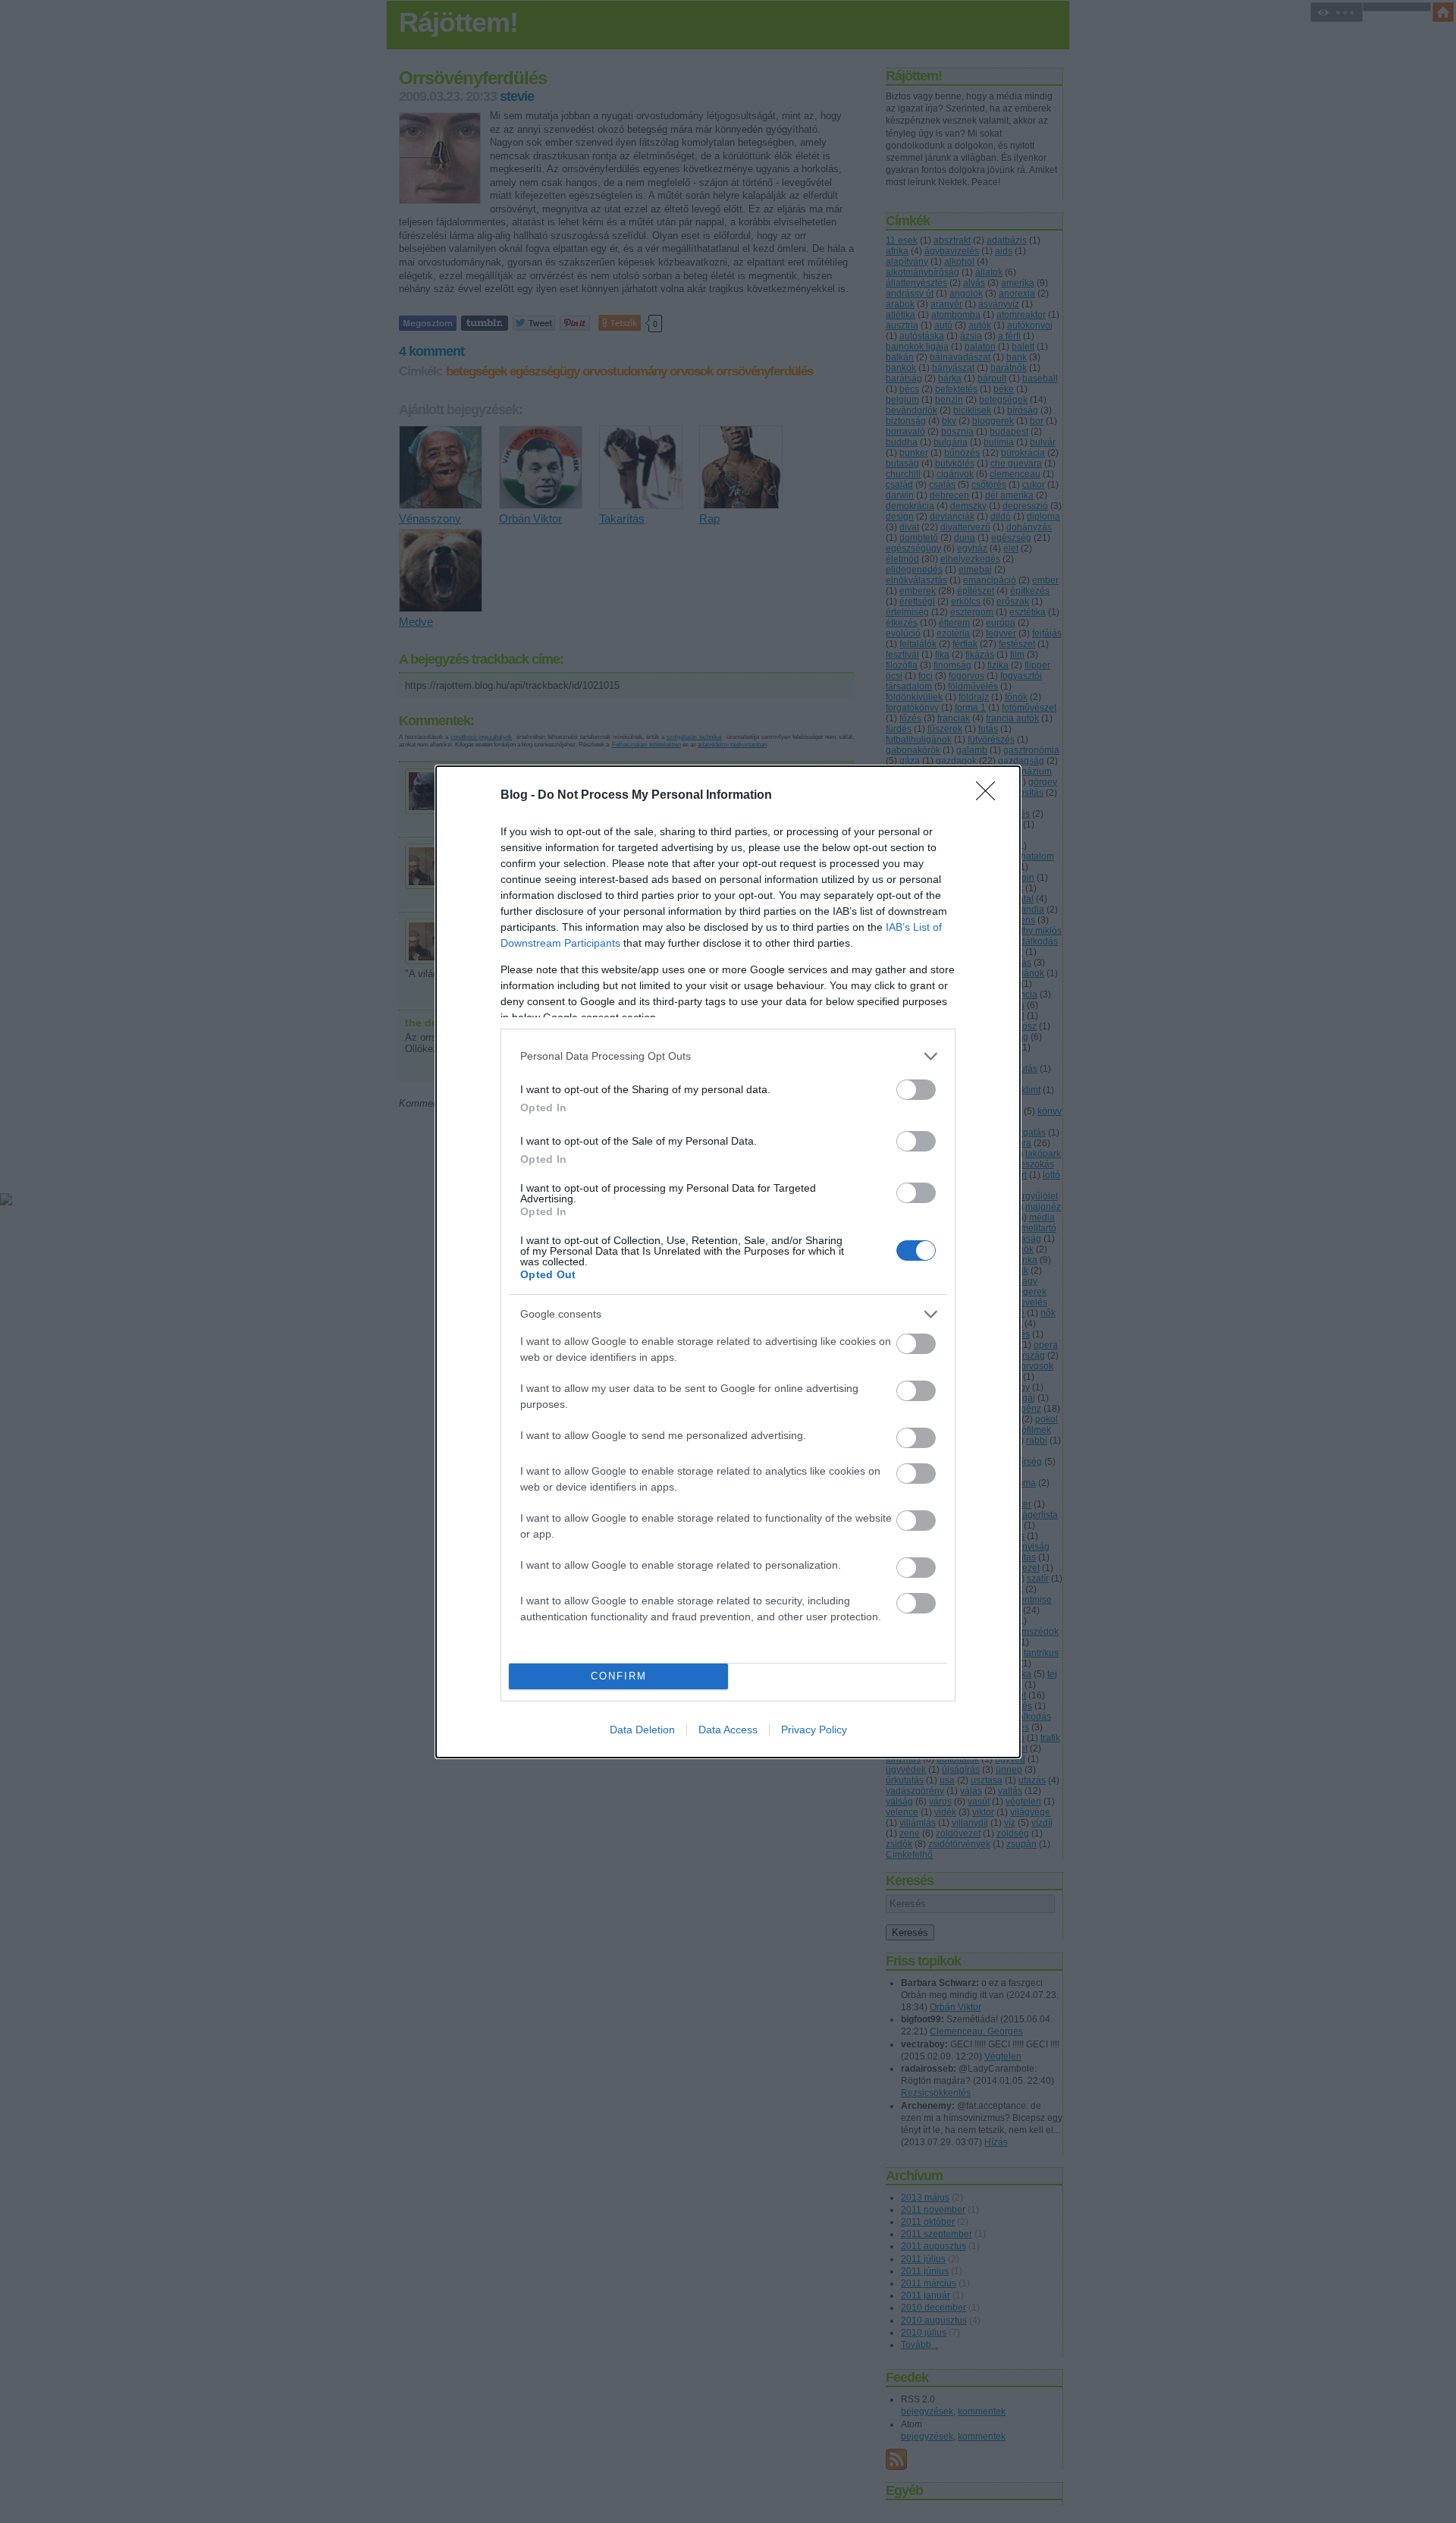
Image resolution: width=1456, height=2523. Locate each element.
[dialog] (728, 1262)
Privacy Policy (814, 1730)
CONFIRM (619, 1676)
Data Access (728, 1730)
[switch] (916, 1090)
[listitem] (728, 1056)
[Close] (990, 796)
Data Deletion (642, 1730)
